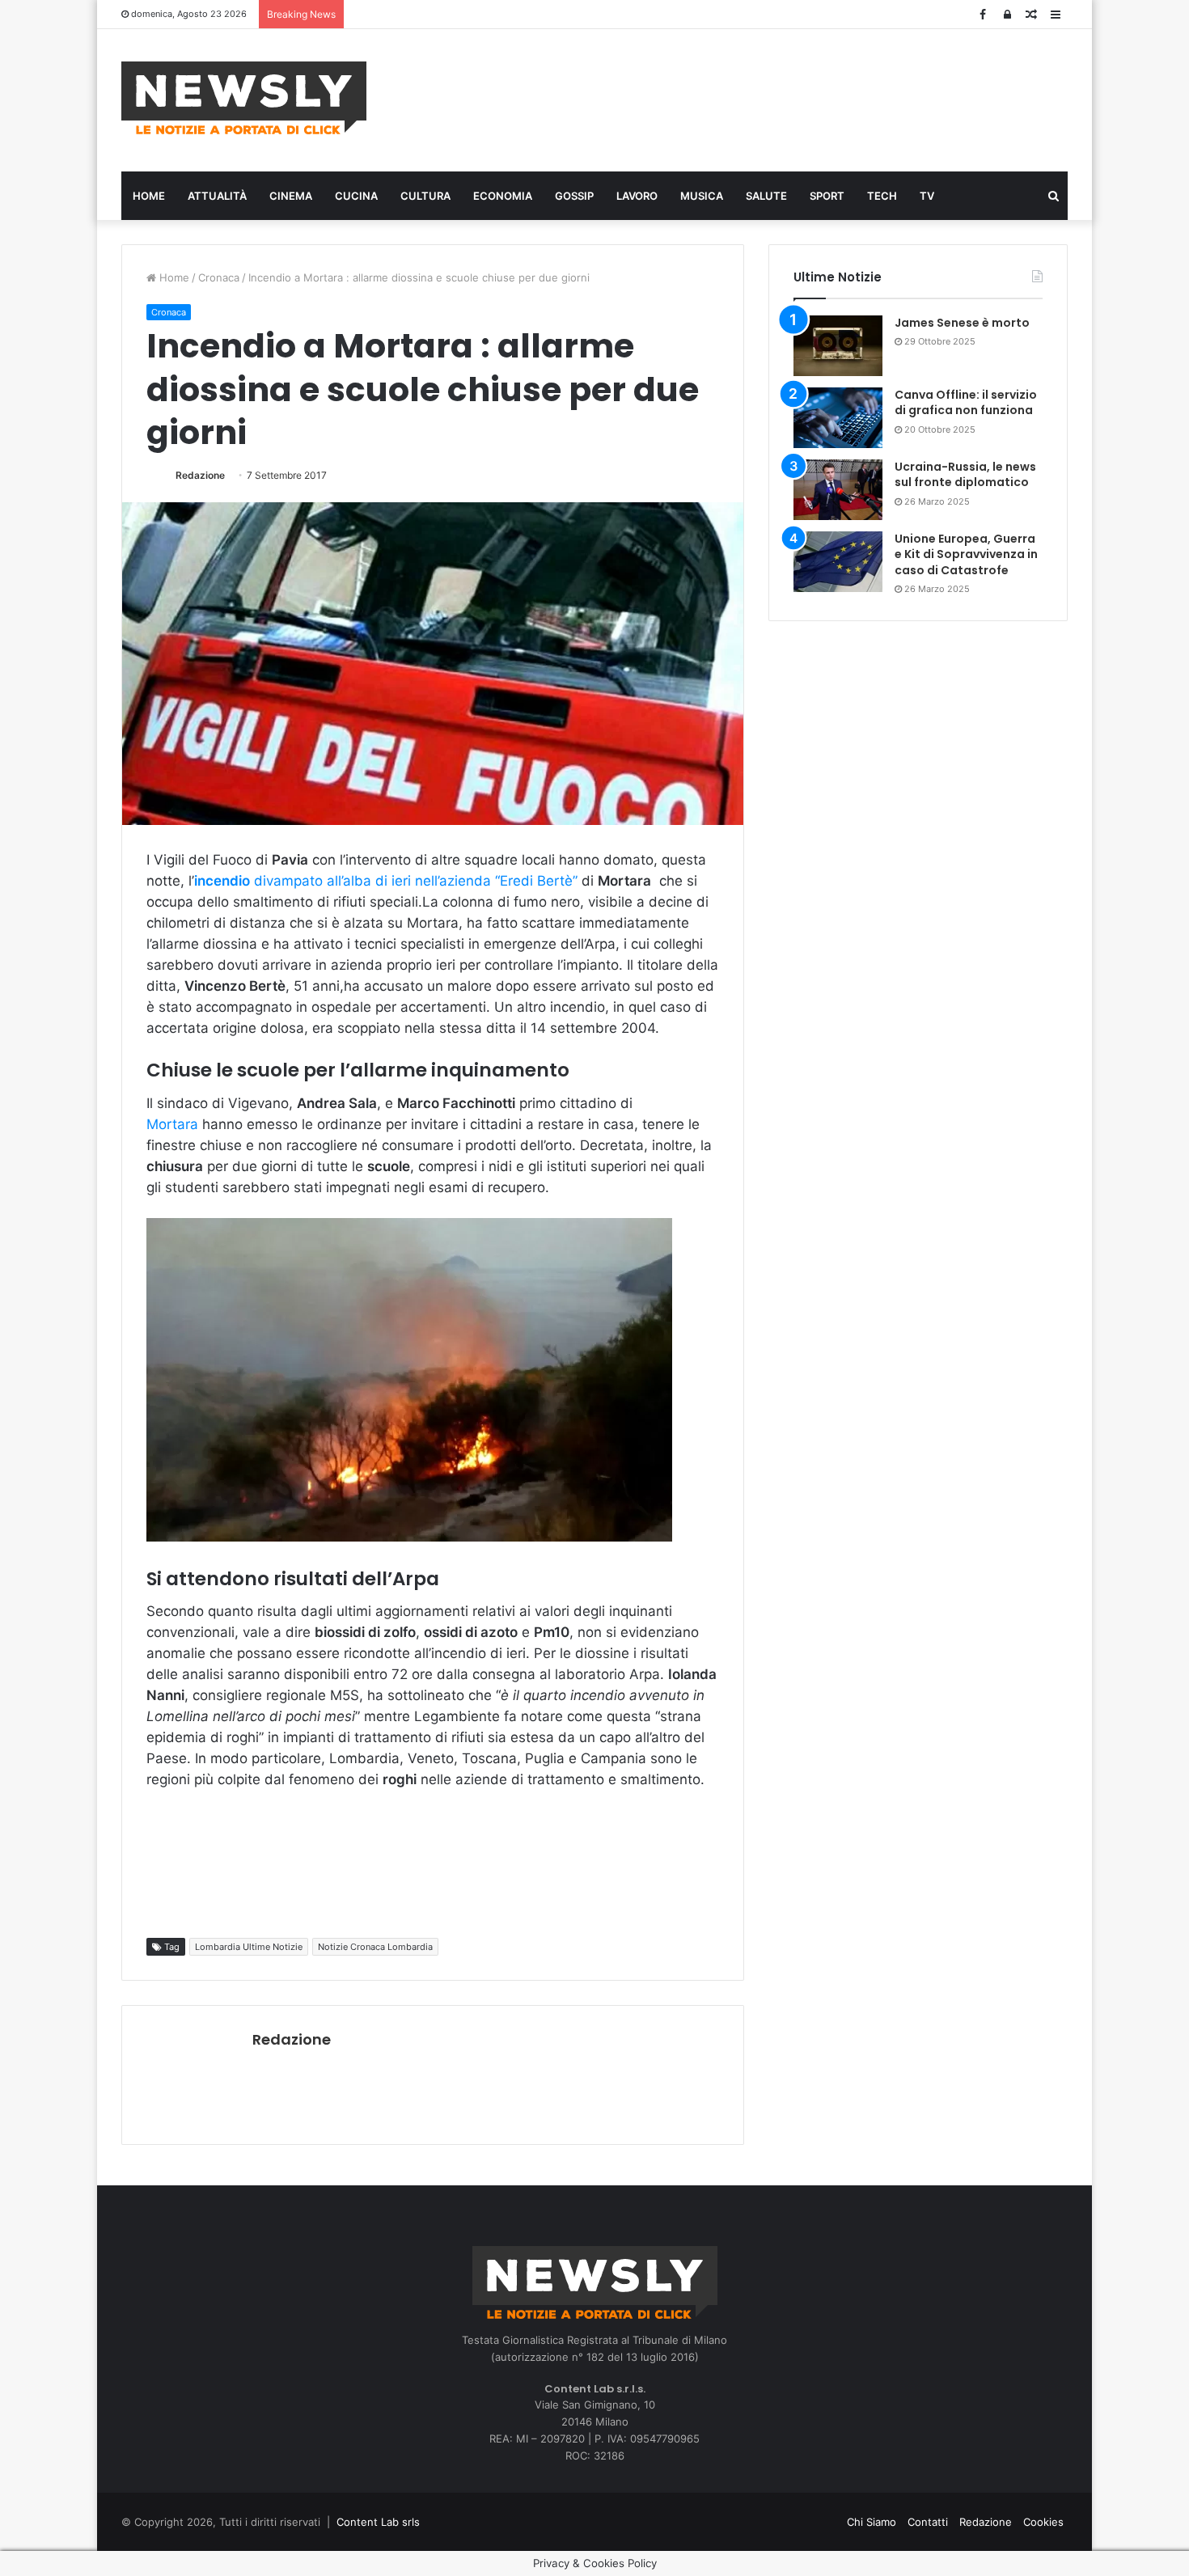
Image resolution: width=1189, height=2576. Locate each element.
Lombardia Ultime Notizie (249, 1947)
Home (149, 196)
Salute (766, 196)
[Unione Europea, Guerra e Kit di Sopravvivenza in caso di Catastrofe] (838, 562)
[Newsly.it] (244, 98)
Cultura (425, 196)
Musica (702, 196)
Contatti (928, 2522)
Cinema (291, 196)
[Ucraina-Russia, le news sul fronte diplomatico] (838, 490)
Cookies (1043, 2522)
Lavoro (637, 196)
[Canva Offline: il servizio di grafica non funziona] (838, 418)
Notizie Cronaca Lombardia (375, 1947)
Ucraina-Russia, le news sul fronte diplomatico (965, 475)
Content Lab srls (378, 2522)
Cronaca (219, 277)
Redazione (200, 475)
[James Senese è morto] (838, 346)
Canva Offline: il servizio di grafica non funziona (966, 403)
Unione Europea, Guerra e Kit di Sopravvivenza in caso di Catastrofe (966, 554)
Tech (882, 196)
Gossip (574, 196)
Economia (503, 196)
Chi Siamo (872, 2522)
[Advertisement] (756, 98)
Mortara (172, 1124)
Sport (827, 196)
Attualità (217, 196)
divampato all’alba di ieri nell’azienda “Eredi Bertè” (386, 881)
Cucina (356, 196)
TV (927, 196)
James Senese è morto (962, 323)
